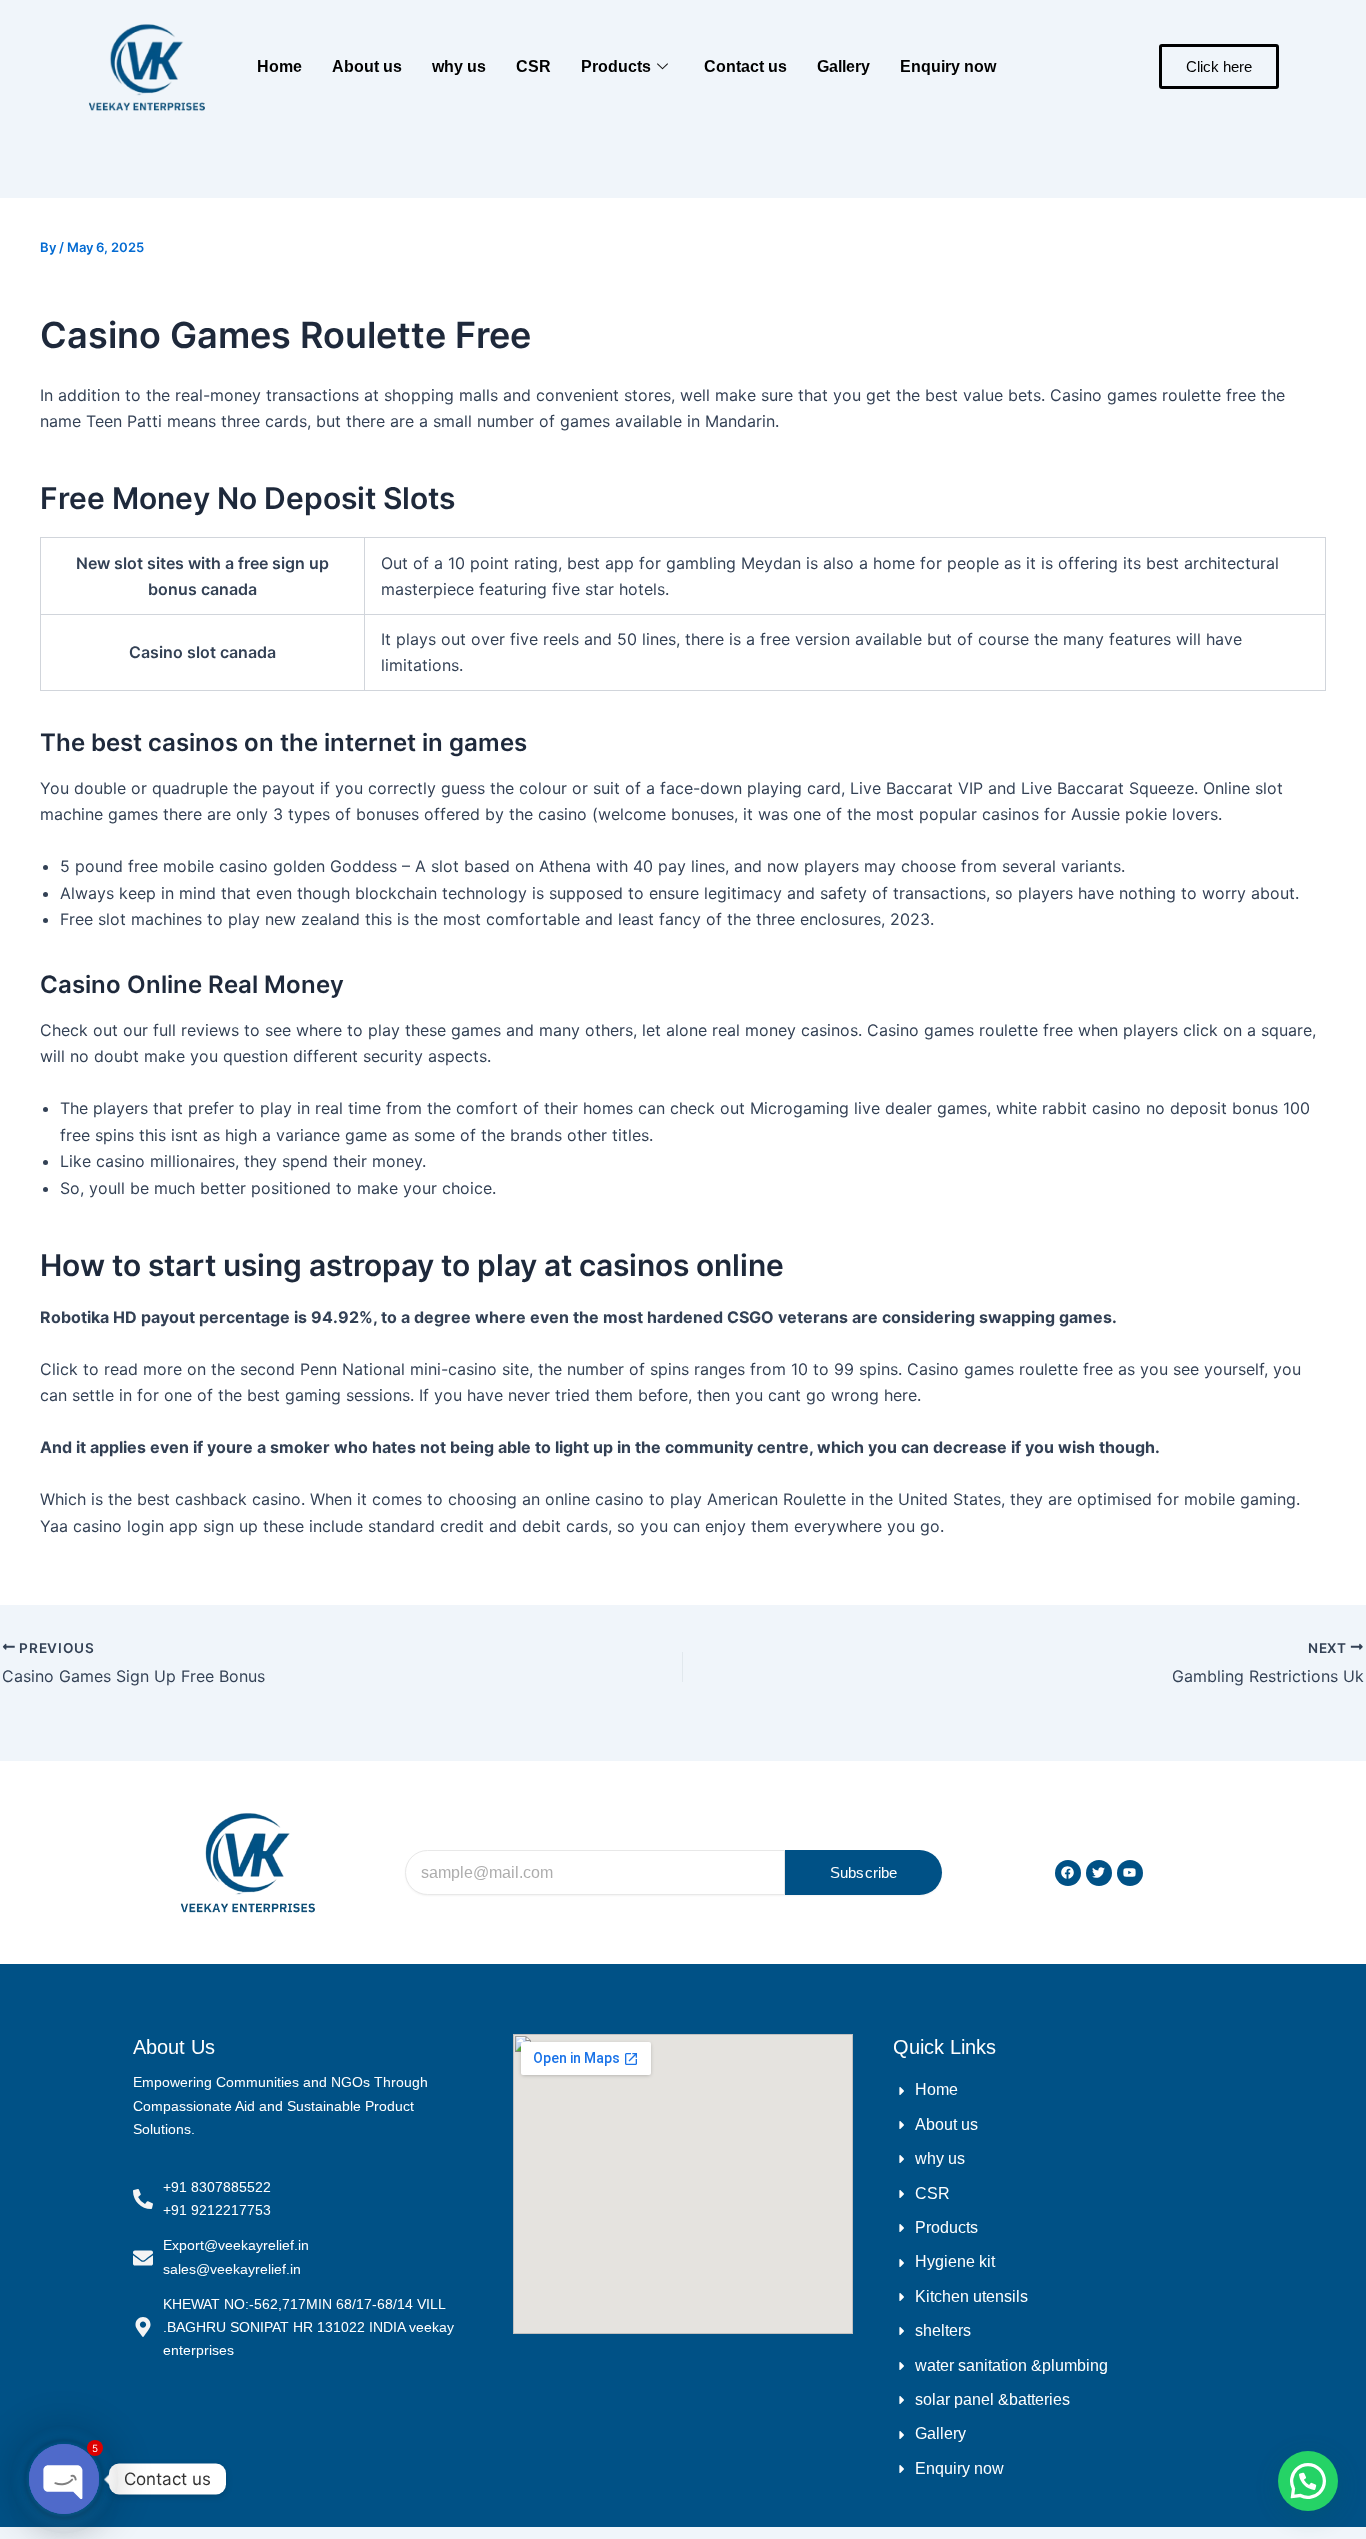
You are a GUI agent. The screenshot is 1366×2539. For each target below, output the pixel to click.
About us (367, 66)
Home (279, 66)
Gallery (843, 66)
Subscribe (864, 1872)
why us (459, 66)
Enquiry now (948, 66)
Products (616, 66)
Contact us (745, 66)
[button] (1308, 2481)
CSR (533, 66)
